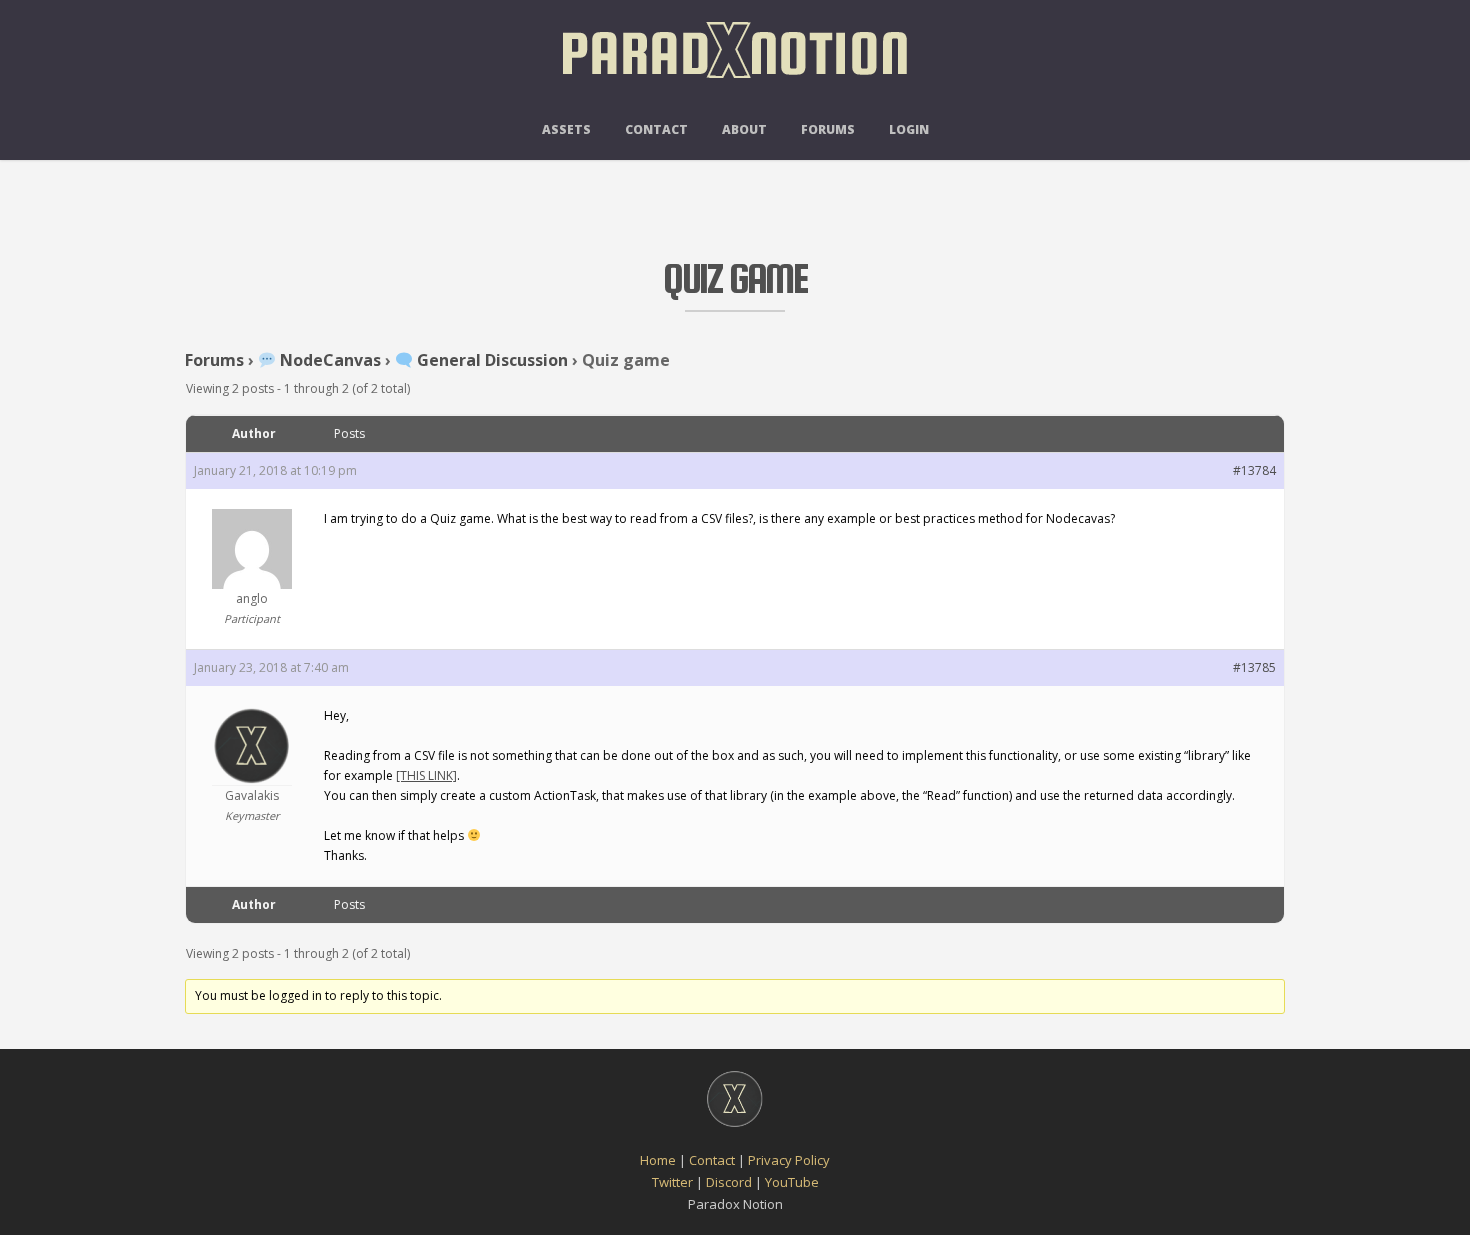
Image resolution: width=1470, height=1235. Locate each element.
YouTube (792, 1182)
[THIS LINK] (426, 775)
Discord (729, 1182)
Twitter (672, 1182)
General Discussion (490, 360)
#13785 (1254, 667)
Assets (566, 129)
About (744, 129)
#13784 (1254, 470)
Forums (828, 129)
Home (658, 1160)
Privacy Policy (789, 1160)
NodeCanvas (328, 360)
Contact (656, 129)
